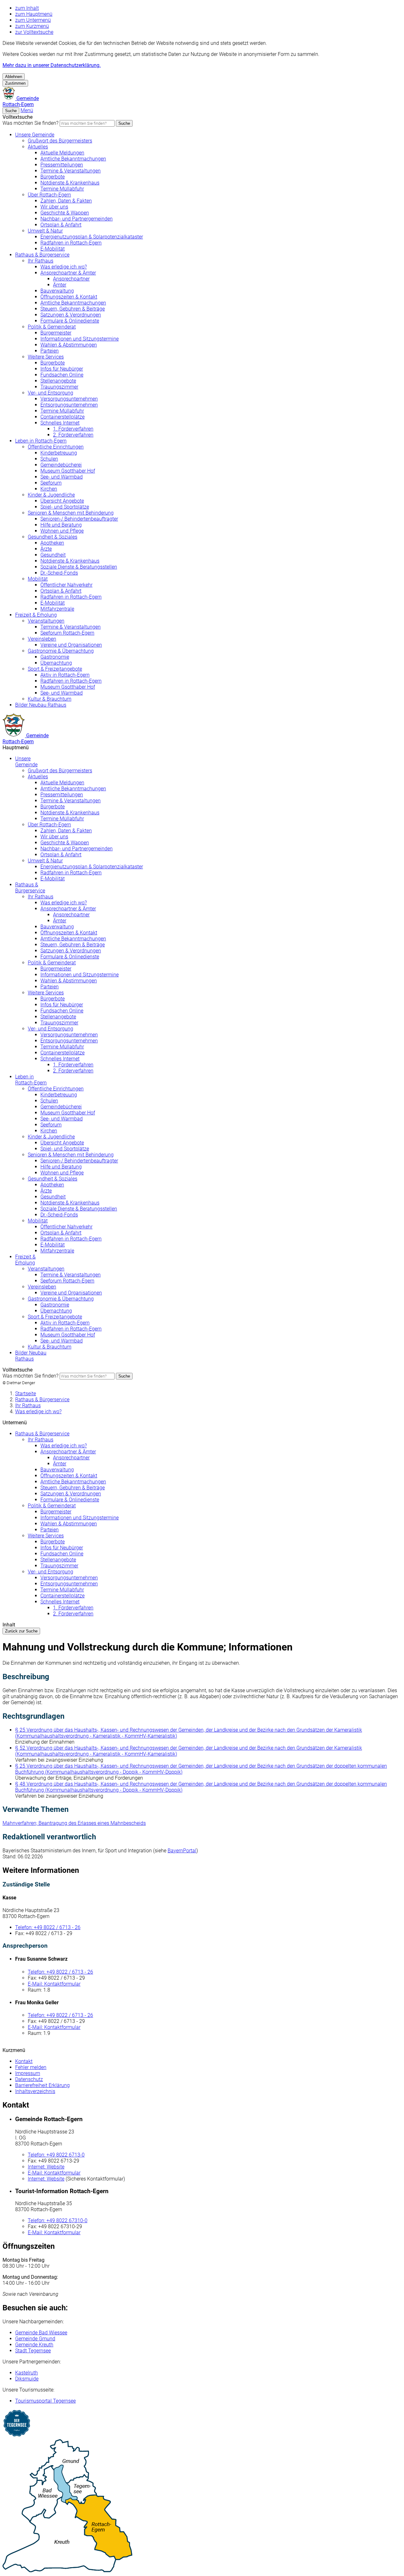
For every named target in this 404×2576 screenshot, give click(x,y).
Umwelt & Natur (45, 231)
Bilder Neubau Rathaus (41, 705)
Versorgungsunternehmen (69, 399)
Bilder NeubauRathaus (31, 1356)
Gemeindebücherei (61, 465)
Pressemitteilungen (62, 165)
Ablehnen (14, 77)
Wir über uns (54, 207)
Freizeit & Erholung (36, 615)
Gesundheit (53, 555)
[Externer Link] (202, 2424)
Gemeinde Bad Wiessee (41, 2333)
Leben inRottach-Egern (31, 1080)
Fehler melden (31, 2067)
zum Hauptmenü (34, 14)
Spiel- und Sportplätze (65, 507)
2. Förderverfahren (73, 435)
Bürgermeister (56, 333)
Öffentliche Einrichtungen (56, 447)
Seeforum (51, 483)
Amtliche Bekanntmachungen (73, 159)
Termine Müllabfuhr (62, 189)
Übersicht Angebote (62, 501)
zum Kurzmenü (32, 26)
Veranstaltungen (46, 621)
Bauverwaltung (57, 291)
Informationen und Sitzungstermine (80, 339)
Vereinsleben (42, 639)
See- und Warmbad (62, 477)
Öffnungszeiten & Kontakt (69, 297)
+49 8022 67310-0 (58, 2220)
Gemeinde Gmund (35, 2339)
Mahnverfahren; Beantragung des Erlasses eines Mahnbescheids (74, 1823)
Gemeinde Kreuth (34, 2345)
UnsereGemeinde (26, 762)
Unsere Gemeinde (35, 135)
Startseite (26, 1394)
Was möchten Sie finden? (30, 123)
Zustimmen (15, 83)
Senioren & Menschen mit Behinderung (71, 513)
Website (46, 2167)
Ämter (60, 285)
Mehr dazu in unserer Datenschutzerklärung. (52, 65)
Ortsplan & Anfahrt (61, 225)
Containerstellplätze (62, 417)
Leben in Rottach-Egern (41, 441)
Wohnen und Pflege (62, 531)
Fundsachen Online (62, 375)
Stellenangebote (58, 381)
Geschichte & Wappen (65, 213)
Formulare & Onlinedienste (70, 321)
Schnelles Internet (60, 423)
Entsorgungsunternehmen (69, 405)
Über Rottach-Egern (49, 195)
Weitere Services (46, 357)
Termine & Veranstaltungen (71, 171)
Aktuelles (38, 147)
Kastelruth (27, 2373)
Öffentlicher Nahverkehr (66, 585)
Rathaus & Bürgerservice (42, 255)
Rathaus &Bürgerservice (30, 888)
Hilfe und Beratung (61, 525)
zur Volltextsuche (34, 32)
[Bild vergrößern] (202, 2506)
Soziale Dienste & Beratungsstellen (79, 567)
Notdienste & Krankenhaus (70, 183)
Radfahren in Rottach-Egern (71, 243)
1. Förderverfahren (73, 429)
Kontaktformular (54, 1984)
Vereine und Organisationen (71, 645)
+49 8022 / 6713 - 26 (48, 1927)
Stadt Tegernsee (33, 2351)
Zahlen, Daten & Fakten (66, 201)
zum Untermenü (33, 20)
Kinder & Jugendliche (51, 495)
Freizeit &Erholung (25, 1260)
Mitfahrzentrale (57, 609)
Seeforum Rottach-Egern (67, 633)
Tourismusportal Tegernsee (45, 2401)
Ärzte (46, 549)
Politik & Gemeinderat (52, 327)
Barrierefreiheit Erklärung (42, 2085)
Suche (124, 123)
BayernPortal (182, 1851)
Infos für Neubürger (62, 369)
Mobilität (38, 579)
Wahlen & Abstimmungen (69, 345)
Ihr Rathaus (41, 261)
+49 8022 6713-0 (56, 2155)
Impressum (28, 2073)
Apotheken (52, 543)
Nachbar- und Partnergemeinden (77, 219)
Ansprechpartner (71, 279)
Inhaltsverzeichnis (35, 2091)
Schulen (49, 459)
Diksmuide (27, 2379)
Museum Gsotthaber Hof (68, 471)
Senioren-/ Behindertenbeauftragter (79, 519)
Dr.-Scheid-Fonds (59, 573)
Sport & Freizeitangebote (55, 669)
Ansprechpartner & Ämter (68, 273)
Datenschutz (29, 2079)
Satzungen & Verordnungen (71, 315)
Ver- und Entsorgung (50, 393)
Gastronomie (55, 657)
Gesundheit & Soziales (53, 537)
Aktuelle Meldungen (62, 153)
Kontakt (24, 2061)
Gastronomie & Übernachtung (61, 651)
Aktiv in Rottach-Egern (65, 675)
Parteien (50, 351)
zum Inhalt (27, 8)
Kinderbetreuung (59, 453)
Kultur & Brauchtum (50, 699)
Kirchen (49, 489)
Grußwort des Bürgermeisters (60, 141)
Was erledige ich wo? (64, 267)
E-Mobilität (53, 249)
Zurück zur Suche (21, 1631)
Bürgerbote (53, 177)
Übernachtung (56, 663)
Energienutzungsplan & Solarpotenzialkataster (92, 237)
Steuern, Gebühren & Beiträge (73, 309)
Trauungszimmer (59, 387)
